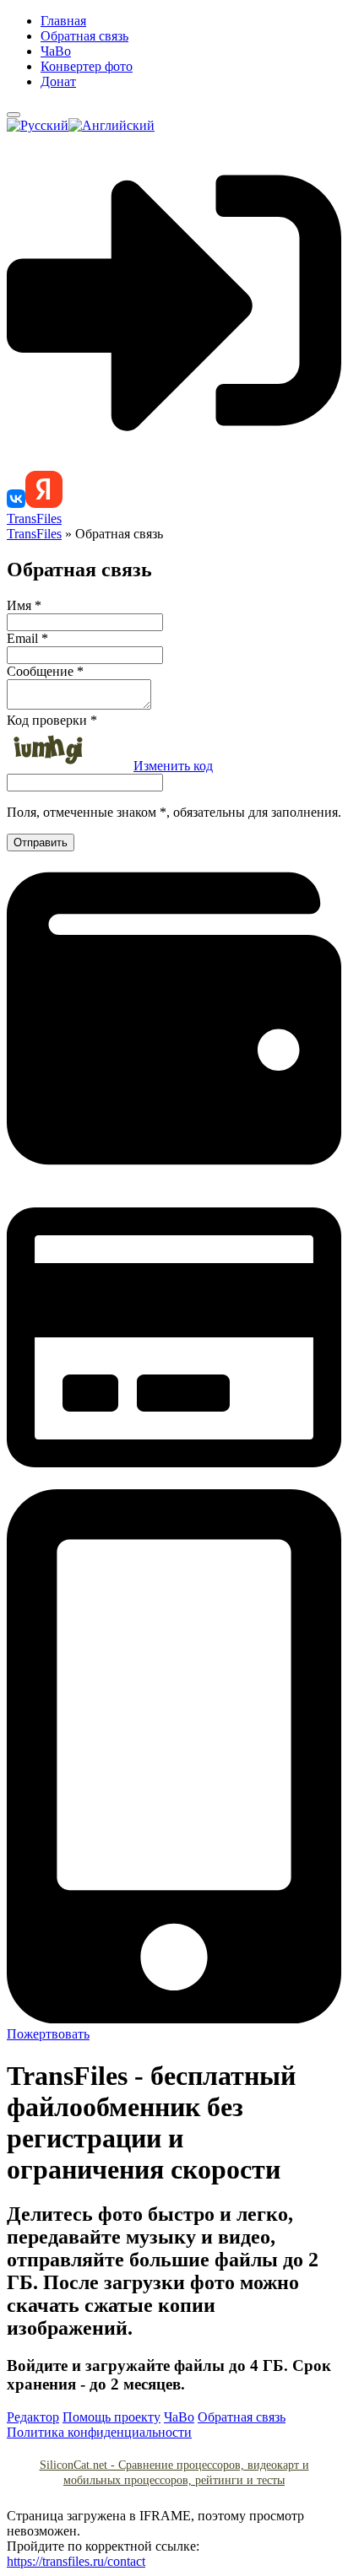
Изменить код (173, 766)
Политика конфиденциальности (99, 2432)
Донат (58, 81)
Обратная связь (84, 36)
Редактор (33, 2417)
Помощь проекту (111, 2417)
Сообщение (45, 671)
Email (27, 638)
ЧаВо (56, 51)
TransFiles (34, 518)
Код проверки (52, 720)
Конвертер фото (87, 66)
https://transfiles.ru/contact (76, 2561)
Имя (24, 605)
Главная (63, 21)
